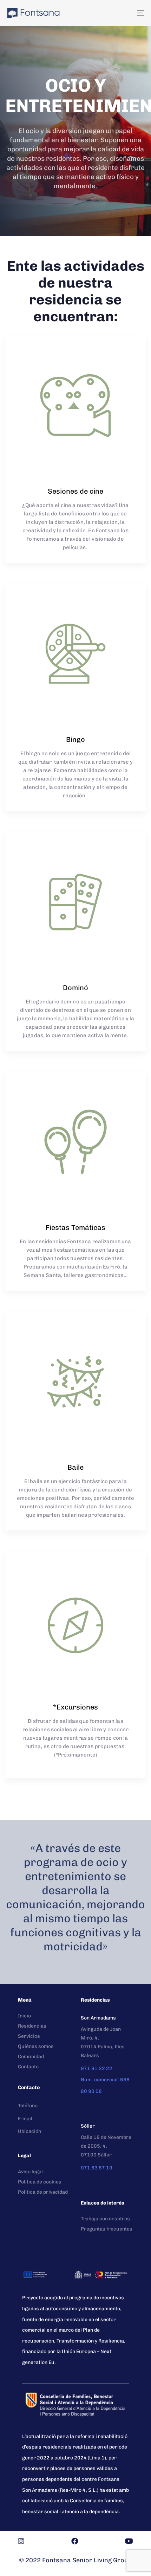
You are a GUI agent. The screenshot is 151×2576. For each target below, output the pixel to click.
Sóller (88, 2126)
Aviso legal (30, 2172)
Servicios (29, 2036)
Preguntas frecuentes (107, 2229)
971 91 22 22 (97, 2068)
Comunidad (31, 2057)
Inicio (24, 2016)
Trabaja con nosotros (105, 2219)
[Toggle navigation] (121, 13)
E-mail (25, 2119)
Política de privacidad (43, 2192)
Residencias (32, 2026)
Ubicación (29, 2131)
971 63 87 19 (97, 2168)
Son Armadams (98, 2018)
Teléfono (28, 2106)
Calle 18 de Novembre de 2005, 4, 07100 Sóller (106, 2146)
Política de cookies (40, 2182)
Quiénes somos (36, 2046)
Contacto (28, 2067)
